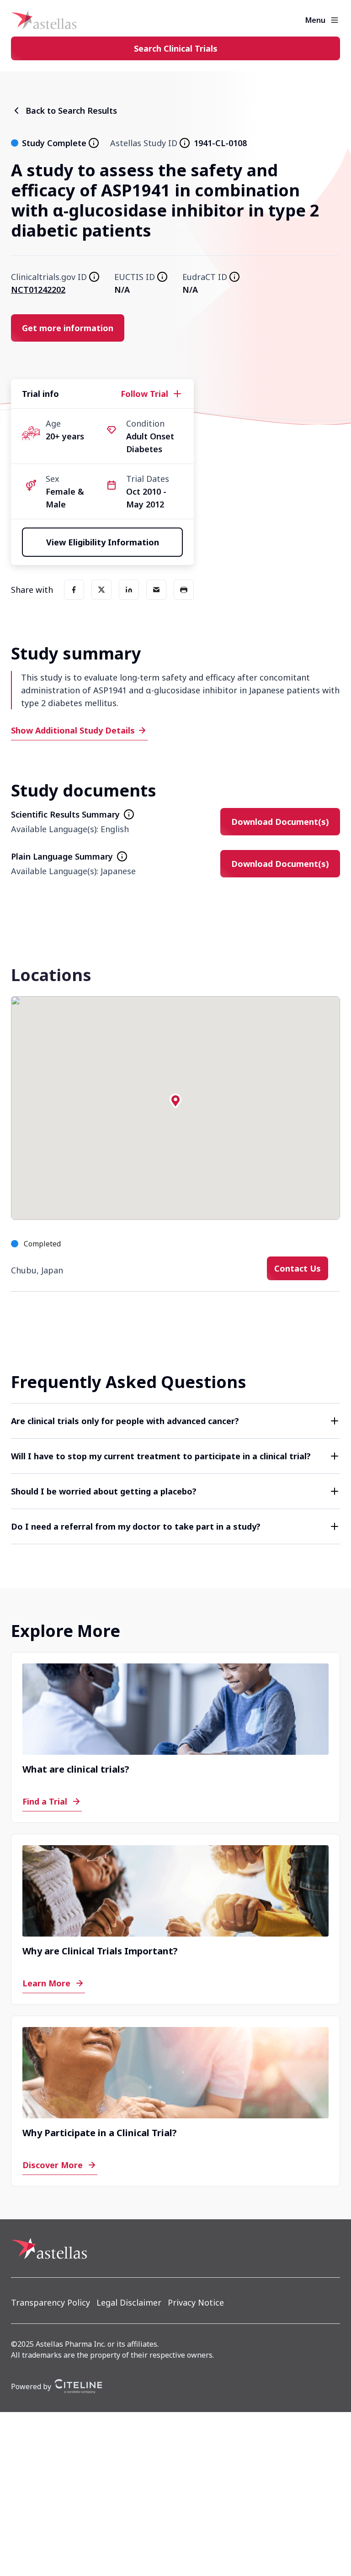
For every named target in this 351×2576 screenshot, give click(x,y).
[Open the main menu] (335, 20)
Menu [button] (315, 20)
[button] (175, 1101)
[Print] (184, 590)
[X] (101, 590)
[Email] (156, 590)
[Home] (44, 20)
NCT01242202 (38, 290)
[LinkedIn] (129, 590)
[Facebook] (74, 590)
